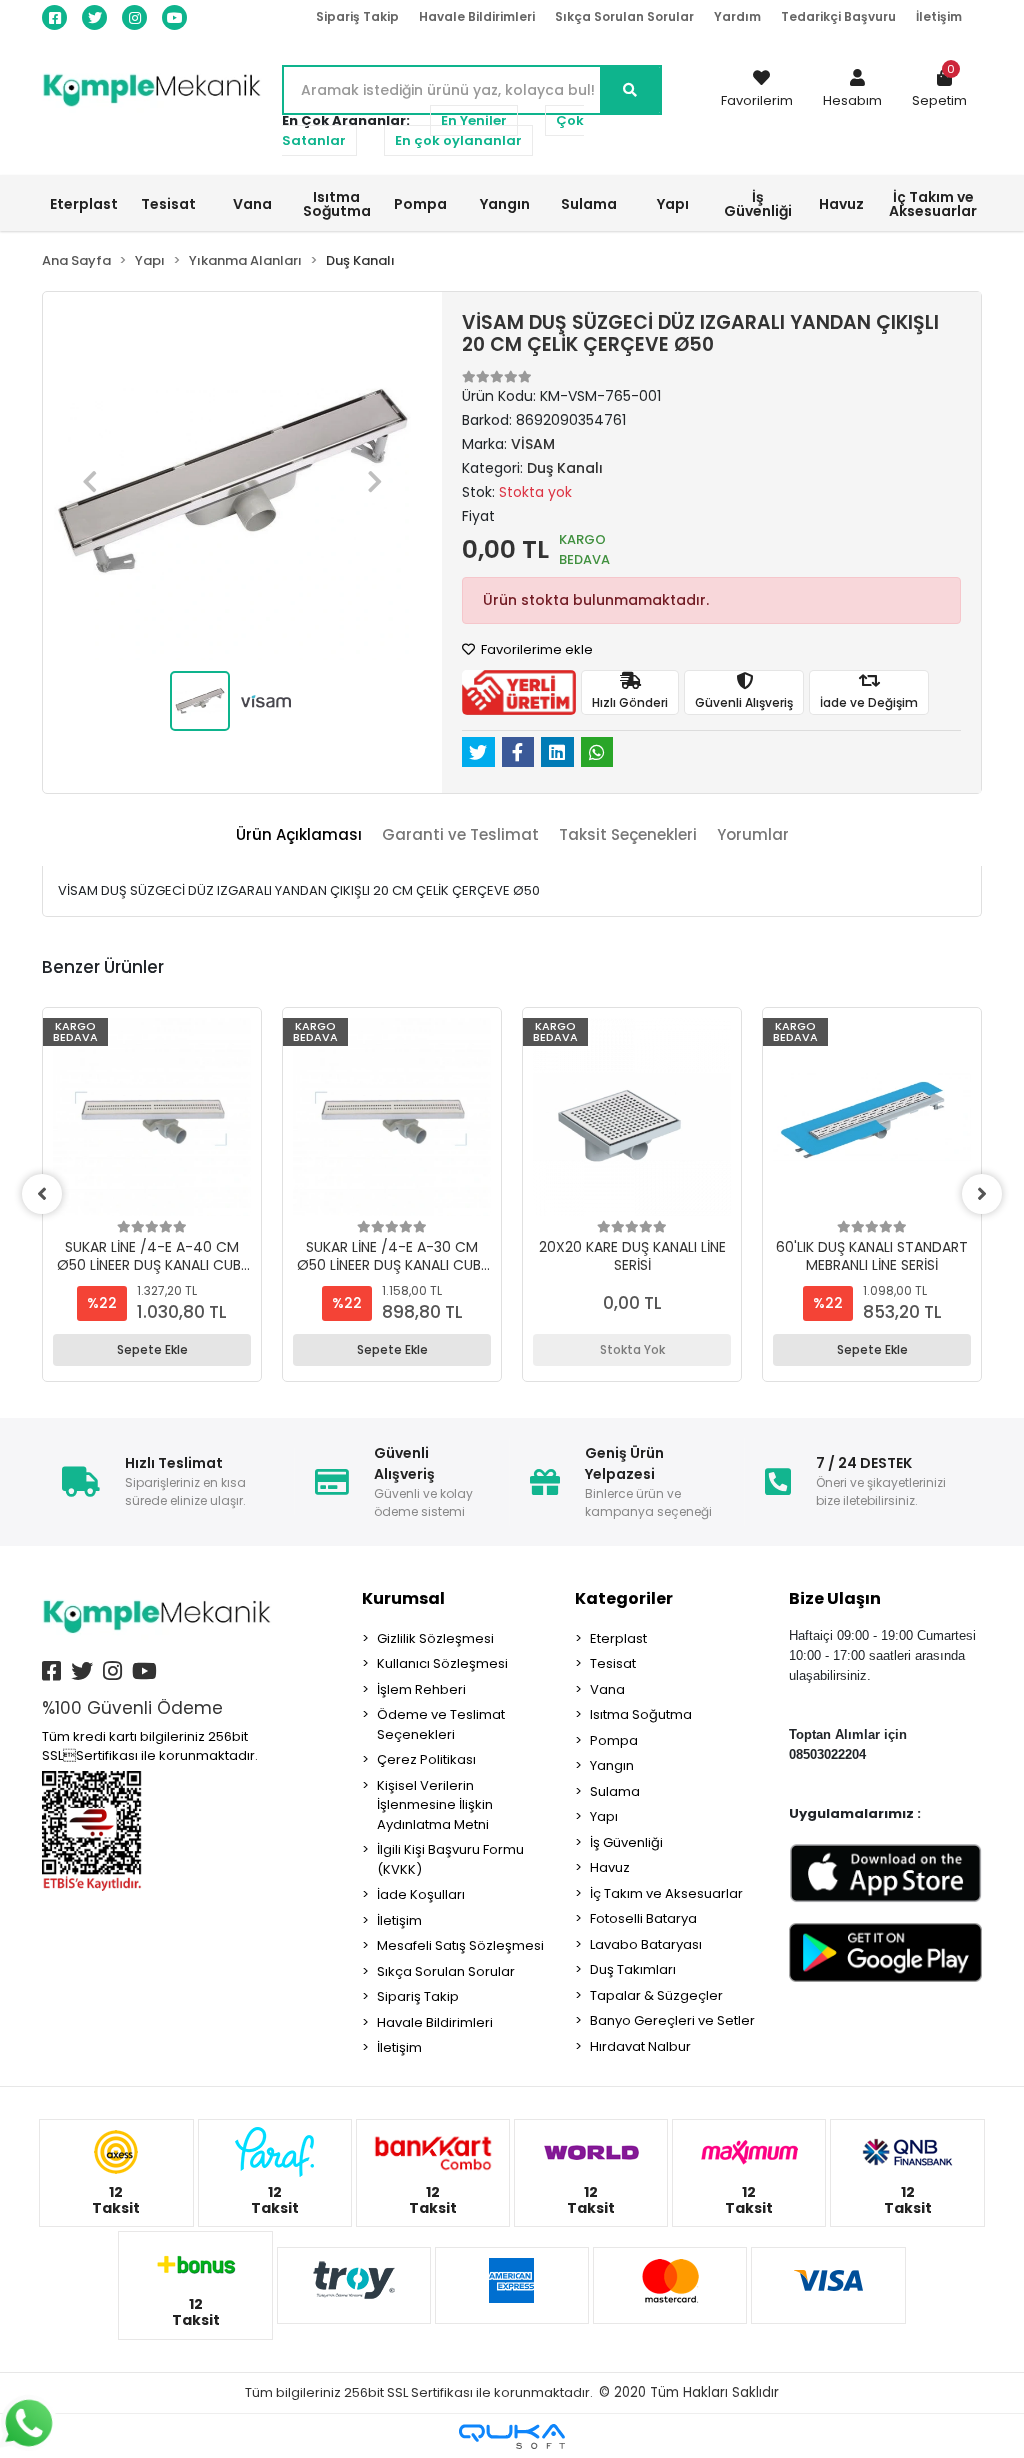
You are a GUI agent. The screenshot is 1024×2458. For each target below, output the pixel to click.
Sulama (615, 1791)
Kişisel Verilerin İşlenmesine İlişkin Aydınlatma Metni (435, 1805)
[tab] (299, 835)
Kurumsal (403, 1598)
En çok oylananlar (458, 140)
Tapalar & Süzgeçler (656, 1995)
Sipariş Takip (357, 16)
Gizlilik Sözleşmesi (435, 1638)
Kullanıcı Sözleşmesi (442, 1663)
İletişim (939, 16)
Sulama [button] (589, 204)
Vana (607, 1689)
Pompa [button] (420, 204)
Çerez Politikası (426, 1759)
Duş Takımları (633, 1969)
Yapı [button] (673, 204)
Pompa (614, 1740)
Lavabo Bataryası (646, 1944)
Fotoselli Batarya (643, 1918)
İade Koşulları (421, 1894)
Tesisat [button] (168, 204)
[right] (982, 1194)
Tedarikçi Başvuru (838, 16)
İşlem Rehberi (421, 1689)
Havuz (610, 1867)
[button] (852, 90)
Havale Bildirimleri (477, 16)
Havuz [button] (841, 204)
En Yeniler (474, 120)
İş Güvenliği (626, 1842)
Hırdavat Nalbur (640, 2046)
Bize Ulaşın (835, 1598)
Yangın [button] (505, 204)
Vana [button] (252, 204)
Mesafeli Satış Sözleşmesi (460, 1945)
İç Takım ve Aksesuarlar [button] (933, 204)
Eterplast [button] (84, 204)
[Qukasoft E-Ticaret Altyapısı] (512, 2436)
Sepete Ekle (152, 1349)
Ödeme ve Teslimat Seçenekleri (441, 1724)
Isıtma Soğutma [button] (337, 204)
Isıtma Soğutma (641, 1714)
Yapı (604, 1816)
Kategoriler (624, 1598)
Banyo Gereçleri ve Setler (672, 2020)
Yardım (737, 16)
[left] (42, 1194)
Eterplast (618, 1638)
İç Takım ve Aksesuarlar (666, 1893)
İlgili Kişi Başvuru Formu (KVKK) (450, 1859)
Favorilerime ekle (535, 649)
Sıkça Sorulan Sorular (624, 16)
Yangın (612, 1765)
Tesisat (613, 1663)
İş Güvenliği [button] (758, 204)
